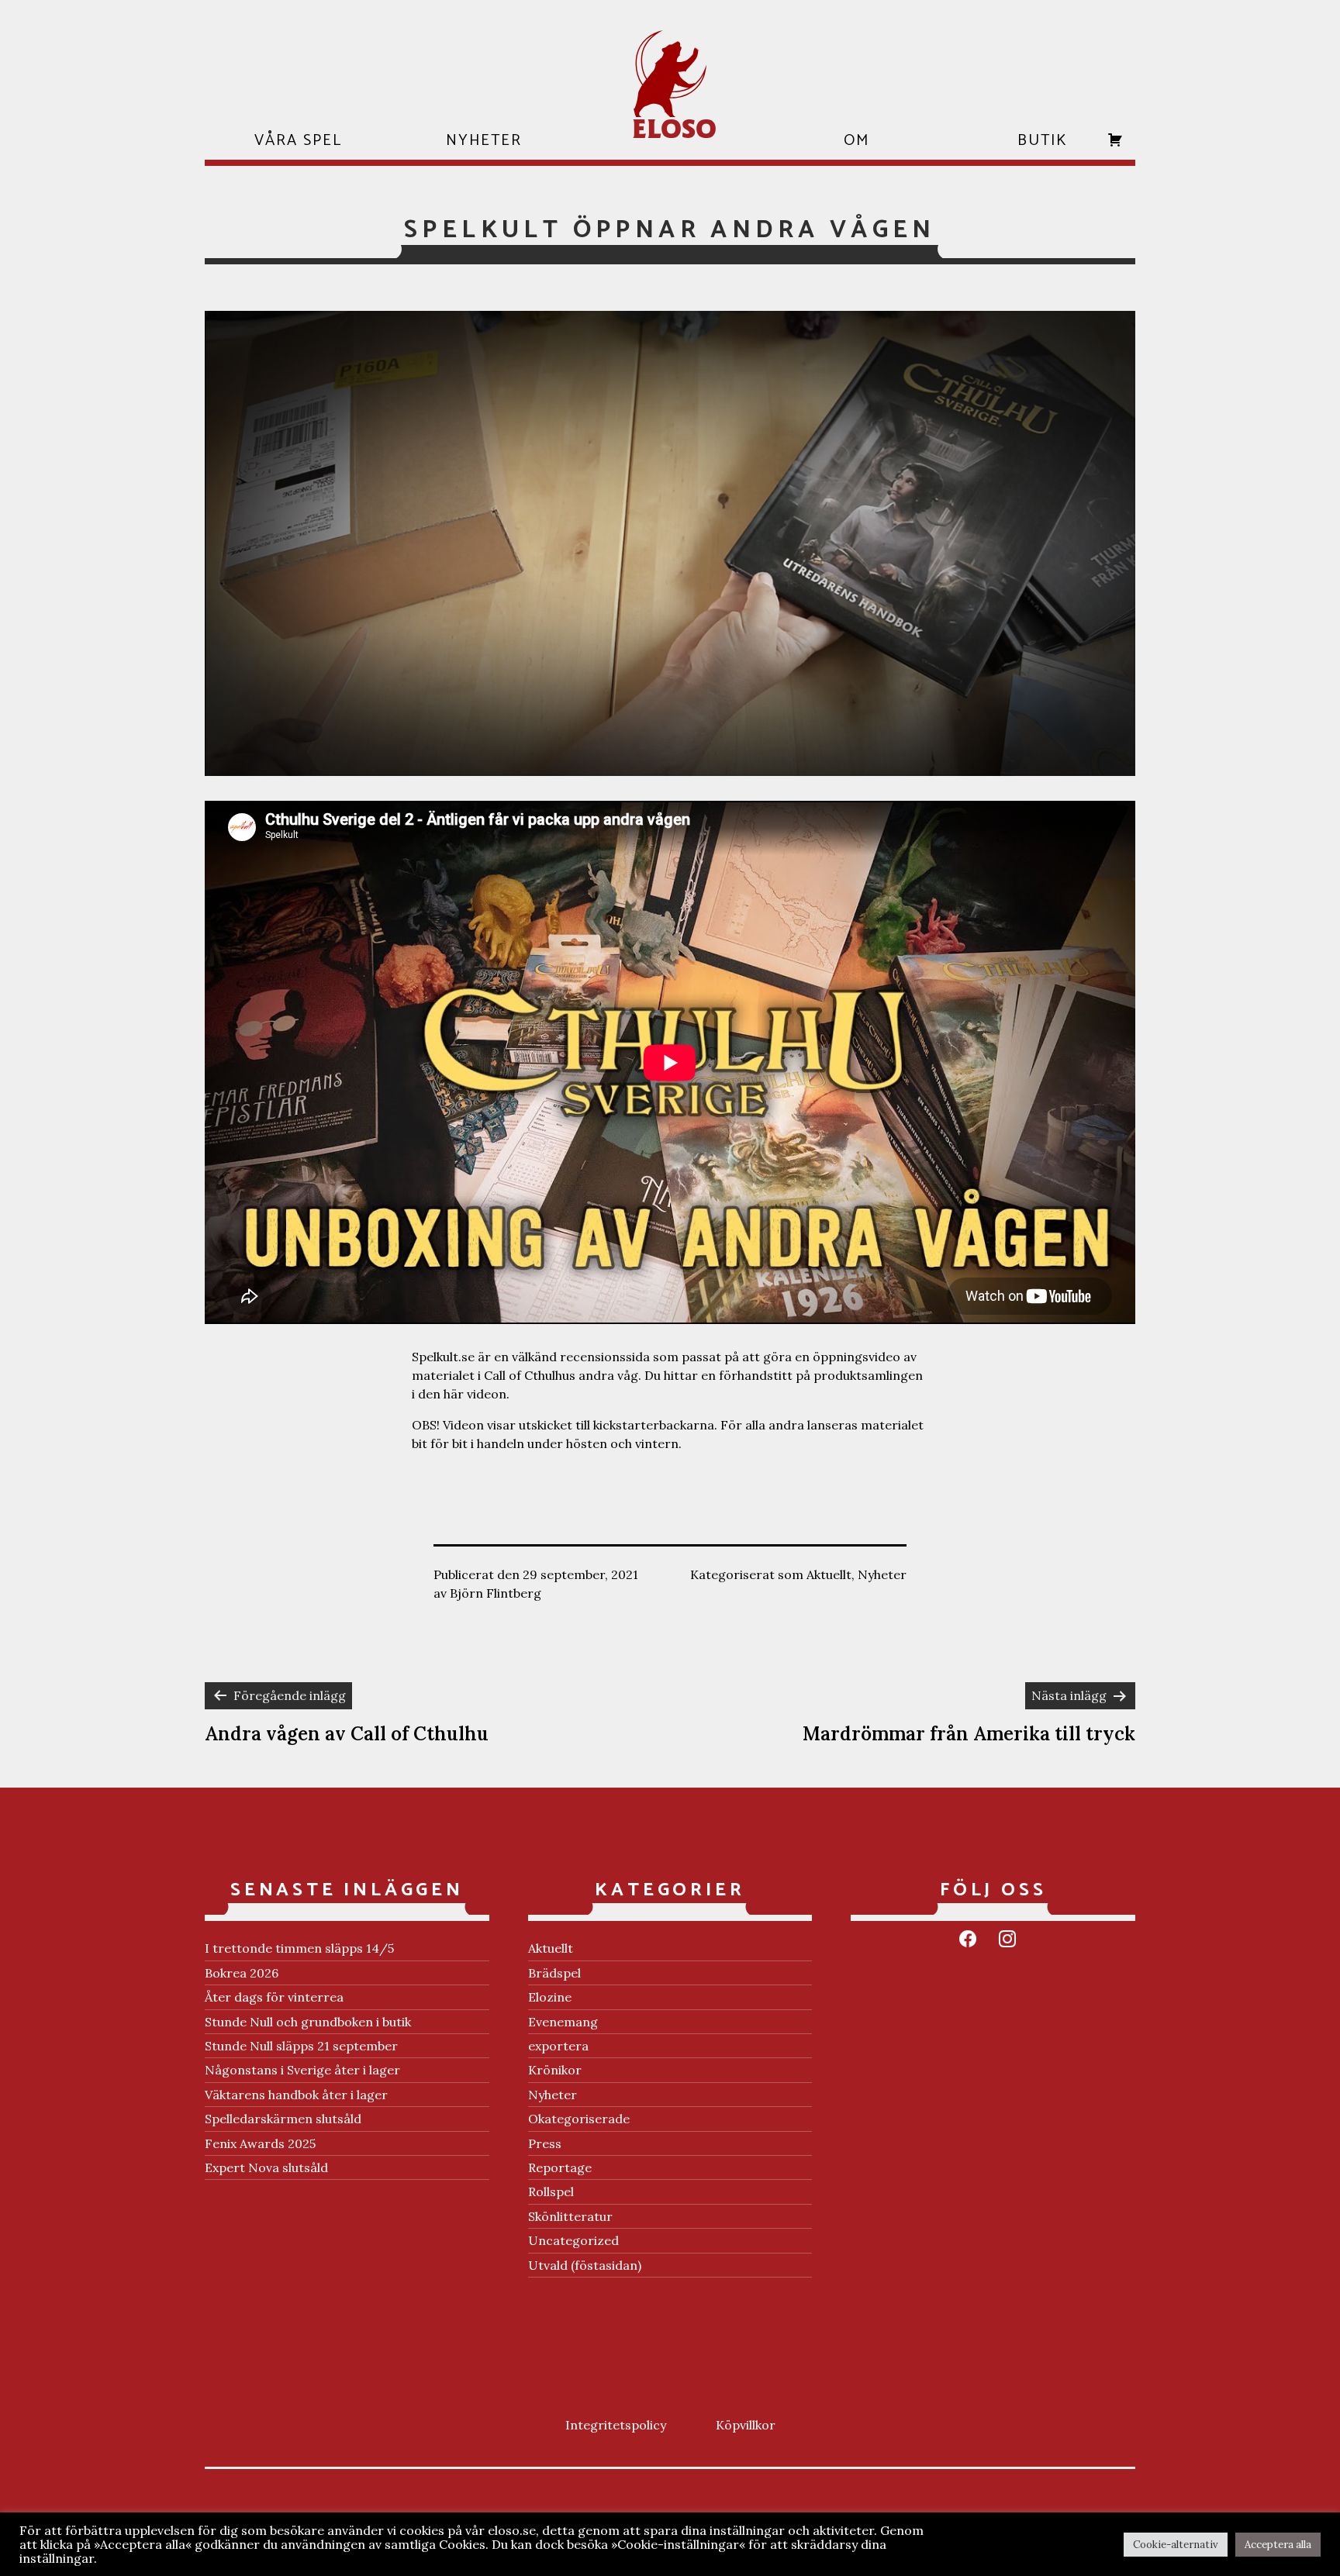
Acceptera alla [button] (1278, 2545)
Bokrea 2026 (242, 1973)
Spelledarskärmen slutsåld (283, 2119)
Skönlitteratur (570, 2216)
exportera (558, 2046)
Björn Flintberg (496, 1593)
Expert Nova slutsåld (266, 2167)
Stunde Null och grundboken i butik (308, 2022)
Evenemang (563, 2022)
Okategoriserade (579, 2119)
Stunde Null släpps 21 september (301, 2046)
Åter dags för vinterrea (274, 1997)
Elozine (550, 1997)
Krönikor (555, 2070)
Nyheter (882, 1574)
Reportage (560, 2167)
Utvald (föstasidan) (585, 2265)
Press (545, 2143)
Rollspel (551, 2191)
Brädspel (554, 1973)
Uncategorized (573, 2240)
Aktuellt (829, 1574)
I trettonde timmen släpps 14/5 (299, 1948)
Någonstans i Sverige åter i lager (302, 2070)
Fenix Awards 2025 (260, 2143)
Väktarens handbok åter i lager (296, 2095)
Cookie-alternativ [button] (1176, 2545)
